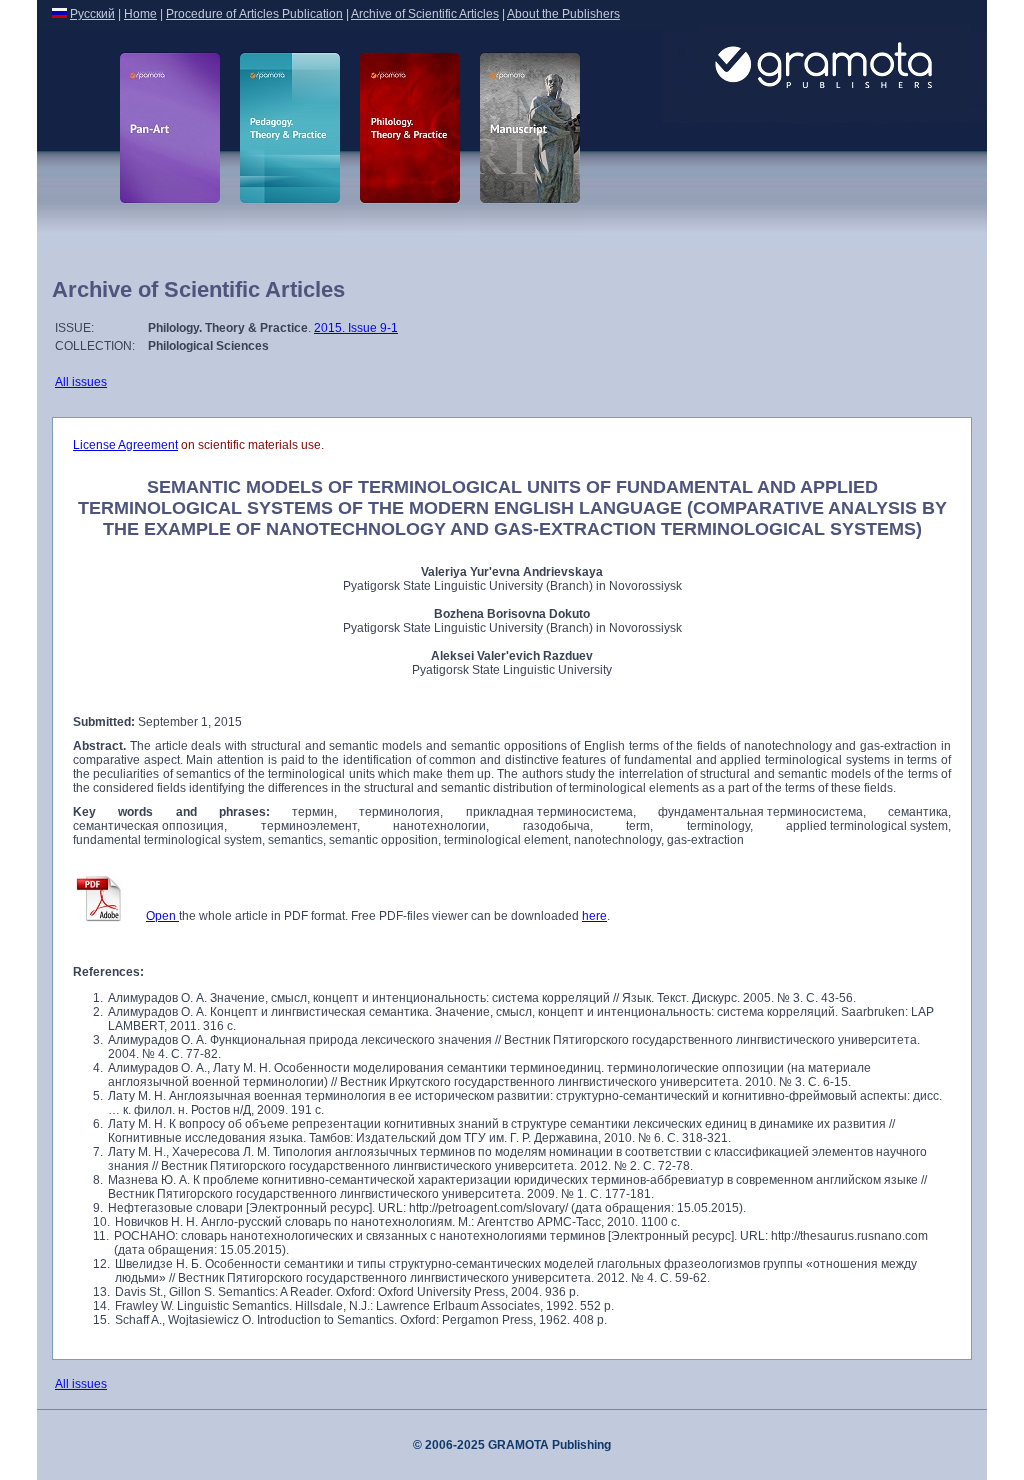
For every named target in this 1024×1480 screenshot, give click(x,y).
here (594, 916)
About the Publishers (563, 14)
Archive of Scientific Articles (425, 14)
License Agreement (125, 445)
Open (162, 916)
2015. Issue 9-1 (356, 328)
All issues (81, 382)
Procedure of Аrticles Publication (254, 14)
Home (140, 14)
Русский (92, 14)
